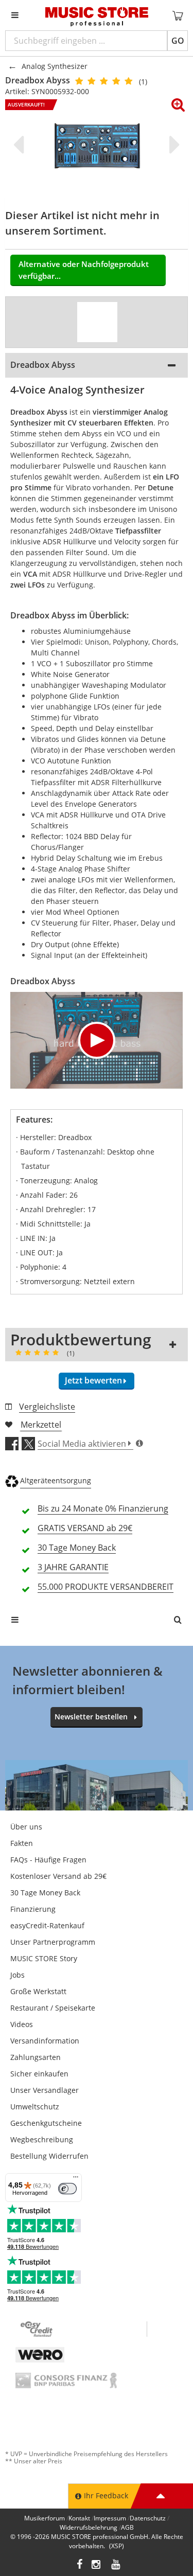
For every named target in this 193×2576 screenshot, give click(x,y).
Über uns (26, 1827)
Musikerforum (45, 2518)
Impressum (110, 2518)
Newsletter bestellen (91, 1717)
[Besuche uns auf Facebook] (80, 2565)
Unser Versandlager (45, 2090)
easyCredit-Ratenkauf (47, 1925)
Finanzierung (33, 1909)
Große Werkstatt (38, 1991)
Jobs (17, 1975)
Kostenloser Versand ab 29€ (58, 1876)
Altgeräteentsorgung (56, 1480)
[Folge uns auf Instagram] (97, 2565)
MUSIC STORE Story (44, 1958)
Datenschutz (148, 2518)
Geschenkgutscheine (46, 2123)
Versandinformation (45, 2041)
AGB (127, 2527)
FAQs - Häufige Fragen (48, 1860)
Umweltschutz (35, 2107)
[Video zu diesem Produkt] (97, 322)
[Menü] (76, 2179)
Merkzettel (41, 1425)
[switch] (67, 2189)
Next (172, 145)
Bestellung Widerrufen (49, 2156)
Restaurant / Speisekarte (53, 2008)
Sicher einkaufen (39, 2074)
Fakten (22, 1843)
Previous (21, 145)
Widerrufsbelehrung (89, 2527)
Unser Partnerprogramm (53, 1942)
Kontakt (79, 2518)
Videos (22, 2024)
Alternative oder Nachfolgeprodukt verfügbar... (84, 270)
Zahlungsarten (36, 2057)
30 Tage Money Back (45, 1893)
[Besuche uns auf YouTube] (116, 2565)
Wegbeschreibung (42, 2139)
